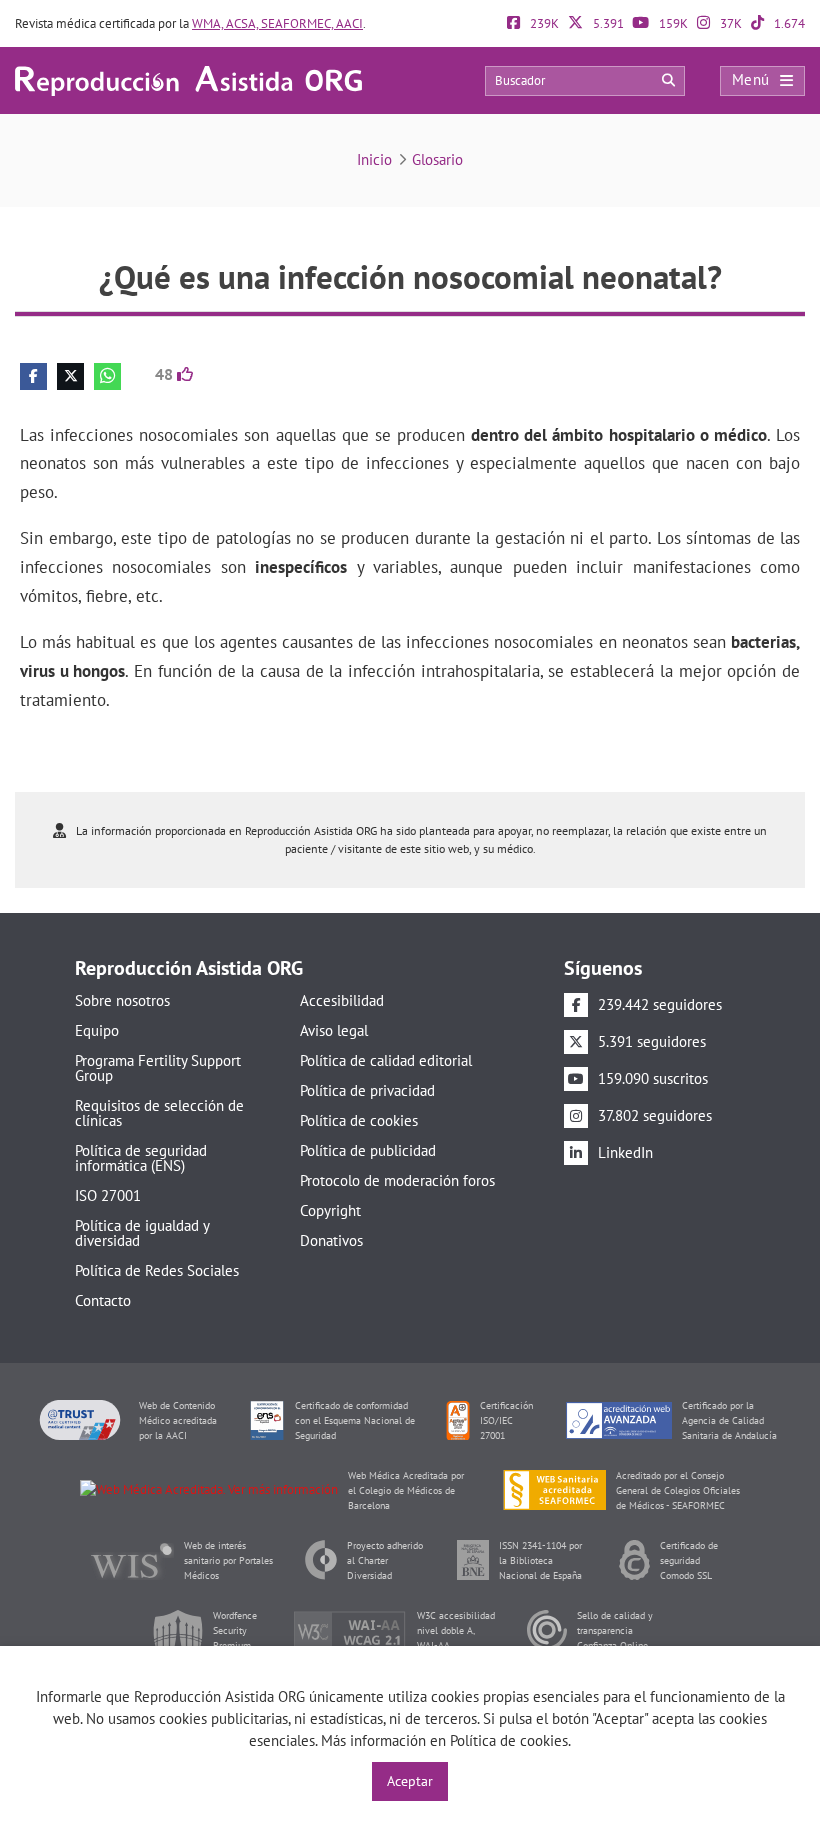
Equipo (97, 1030)
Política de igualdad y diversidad (142, 1233)
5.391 (607, 23)
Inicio (374, 159)
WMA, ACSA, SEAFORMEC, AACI (277, 23)
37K (729, 23)
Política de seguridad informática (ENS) (141, 1158)
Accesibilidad (342, 1000)
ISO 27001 (108, 1195)
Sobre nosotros (122, 1000)
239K (543, 23)
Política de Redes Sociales (157, 1270)
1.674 (788, 23)
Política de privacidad (367, 1090)
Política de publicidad (368, 1150)
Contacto (103, 1300)
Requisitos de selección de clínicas (159, 1113)
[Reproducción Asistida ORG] (188, 79)
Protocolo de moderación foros (397, 1180)
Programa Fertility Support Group (158, 1068)
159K (672, 23)
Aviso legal (334, 1030)
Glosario (437, 159)
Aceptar (410, 1781)
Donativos (331, 1240)
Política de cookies (359, 1120)
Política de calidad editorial (386, 1060)
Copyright (330, 1210)
